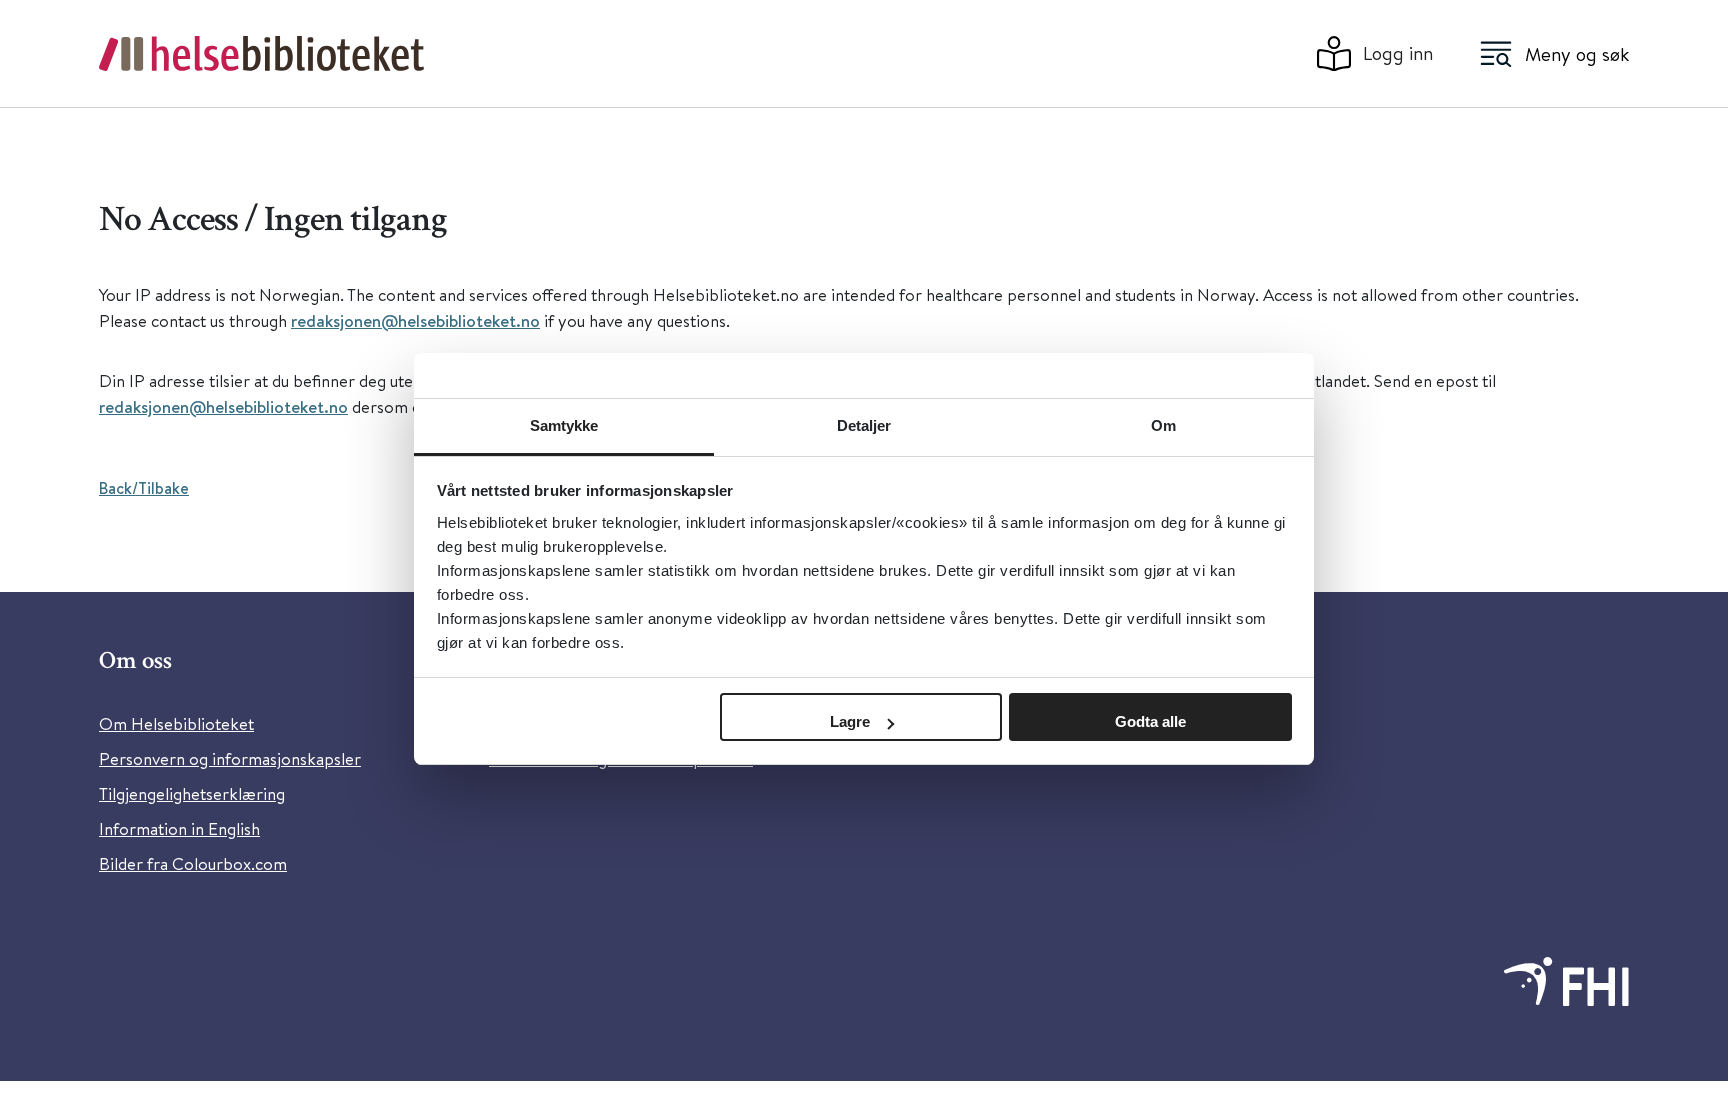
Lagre (850, 721)
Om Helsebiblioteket (176, 723)
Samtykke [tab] (564, 425)
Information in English (179, 828)
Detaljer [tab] (864, 425)
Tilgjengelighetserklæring (192, 793)
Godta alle (1150, 721)
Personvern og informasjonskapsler (230, 758)
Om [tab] (1163, 425)
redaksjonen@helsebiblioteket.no (415, 320)
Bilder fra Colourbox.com (193, 863)
